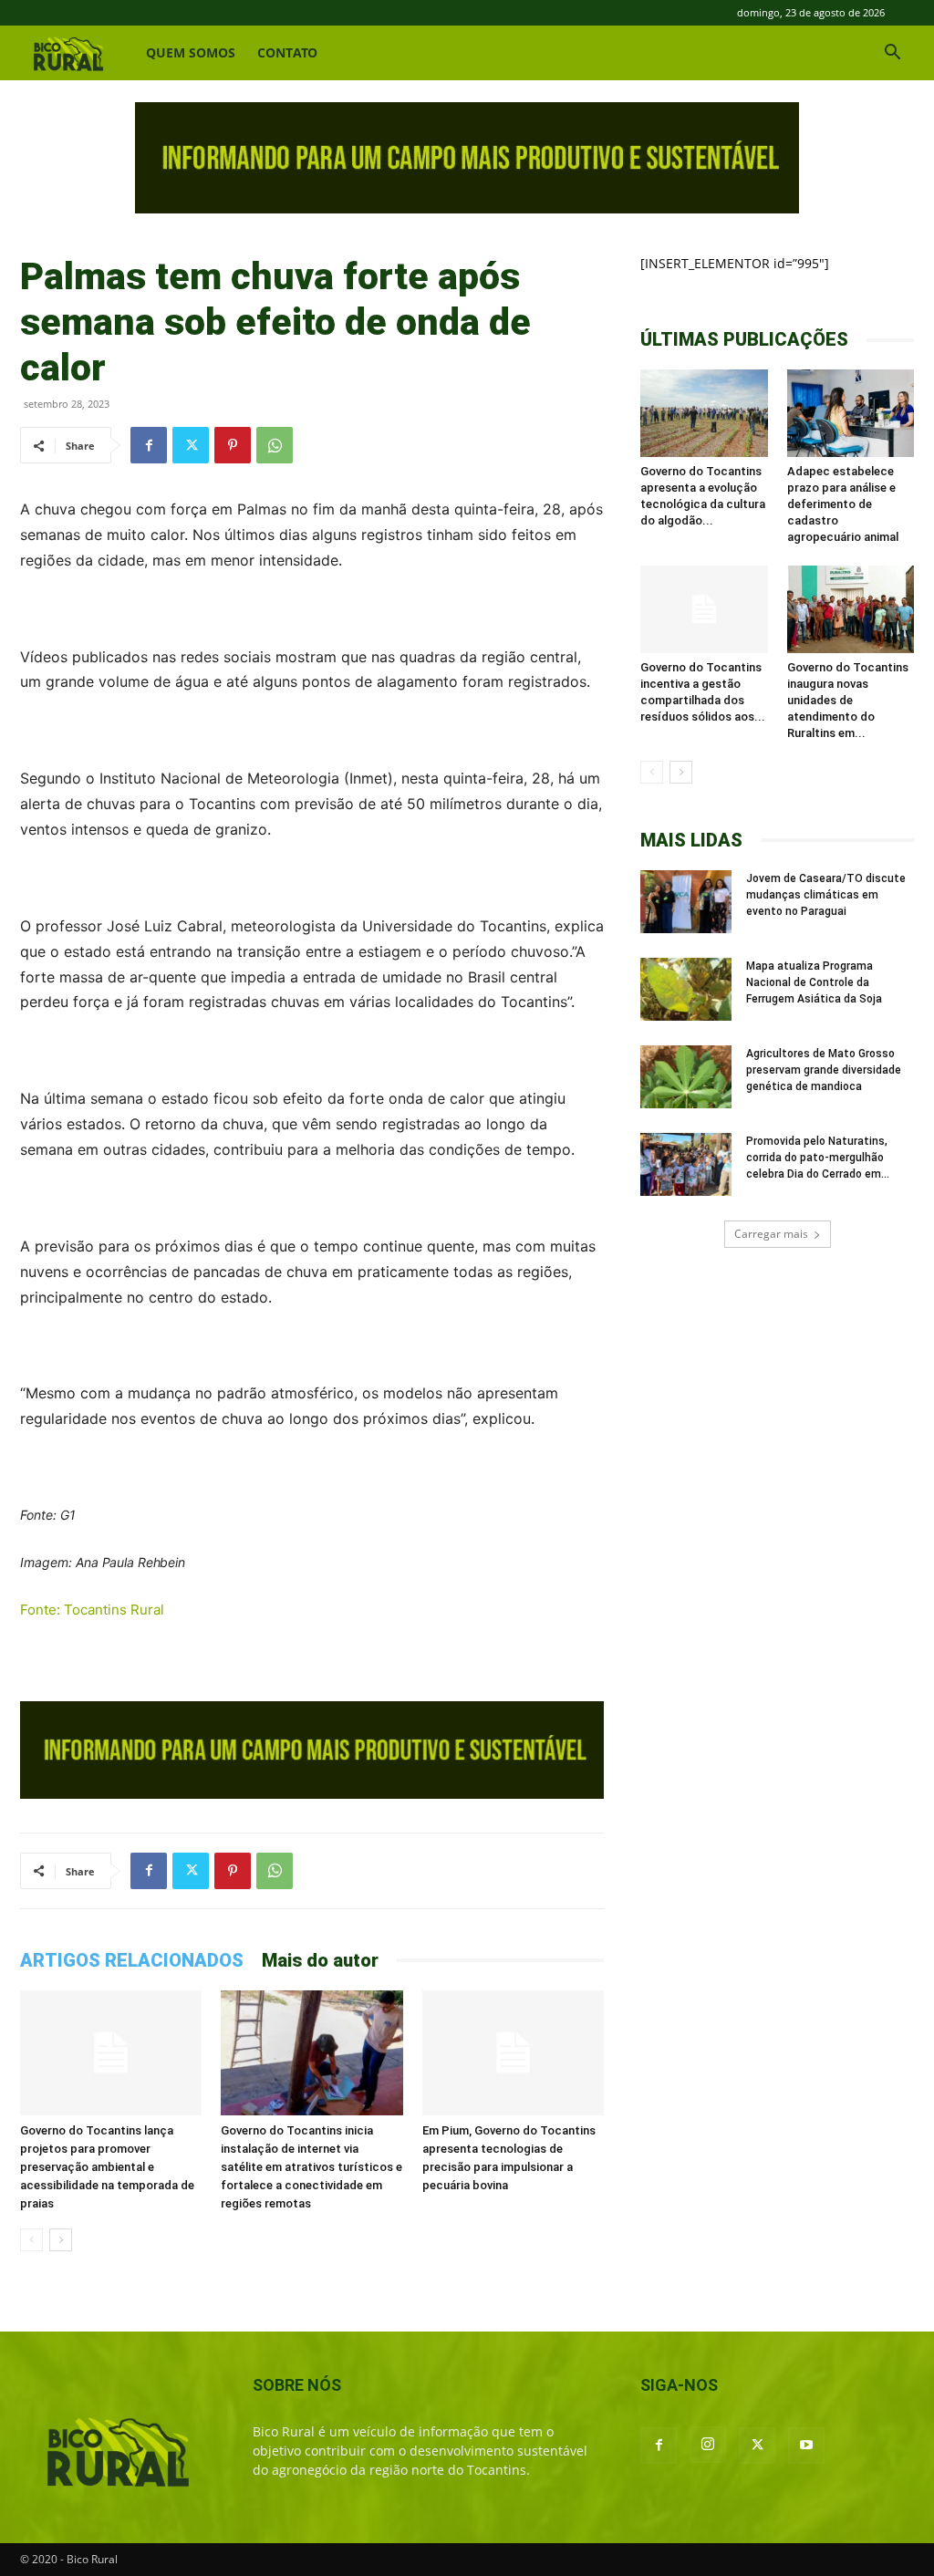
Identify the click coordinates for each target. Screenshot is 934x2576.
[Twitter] (191, 445)
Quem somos (191, 52)
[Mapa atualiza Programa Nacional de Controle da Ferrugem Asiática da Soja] (686, 989)
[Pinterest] (233, 445)
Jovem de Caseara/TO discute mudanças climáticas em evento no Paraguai (826, 895)
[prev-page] (31, 2240)
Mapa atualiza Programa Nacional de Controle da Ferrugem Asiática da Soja (814, 982)
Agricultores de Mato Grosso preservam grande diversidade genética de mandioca (824, 1070)
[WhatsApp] (275, 445)
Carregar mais (771, 1234)
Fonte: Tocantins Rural (92, 1610)
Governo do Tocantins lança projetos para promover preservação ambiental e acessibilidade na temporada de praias (107, 2167)
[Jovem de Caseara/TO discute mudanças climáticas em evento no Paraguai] (686, 902)
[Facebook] (149, 445)
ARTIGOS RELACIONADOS (132, 1960)
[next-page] (61, 2240)
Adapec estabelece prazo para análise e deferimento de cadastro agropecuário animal (843, 504)
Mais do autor (320, 1960)
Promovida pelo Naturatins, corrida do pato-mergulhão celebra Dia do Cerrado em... (818, 1158)
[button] (892, 54)
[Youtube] (806, 2446)
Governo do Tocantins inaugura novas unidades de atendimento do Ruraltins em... (848, 700)
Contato (287, 52)
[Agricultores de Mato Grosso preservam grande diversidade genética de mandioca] (686, 1077)
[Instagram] (708, 2445)
